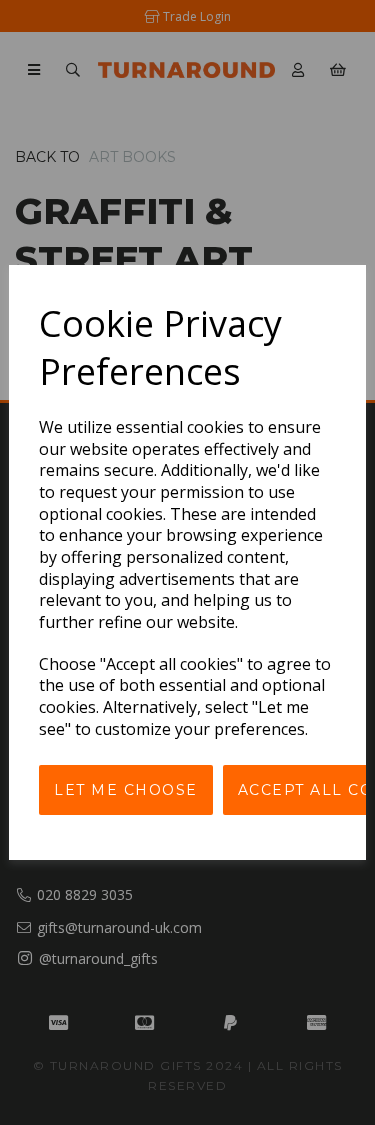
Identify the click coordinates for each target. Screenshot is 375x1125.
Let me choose (126, 790)
